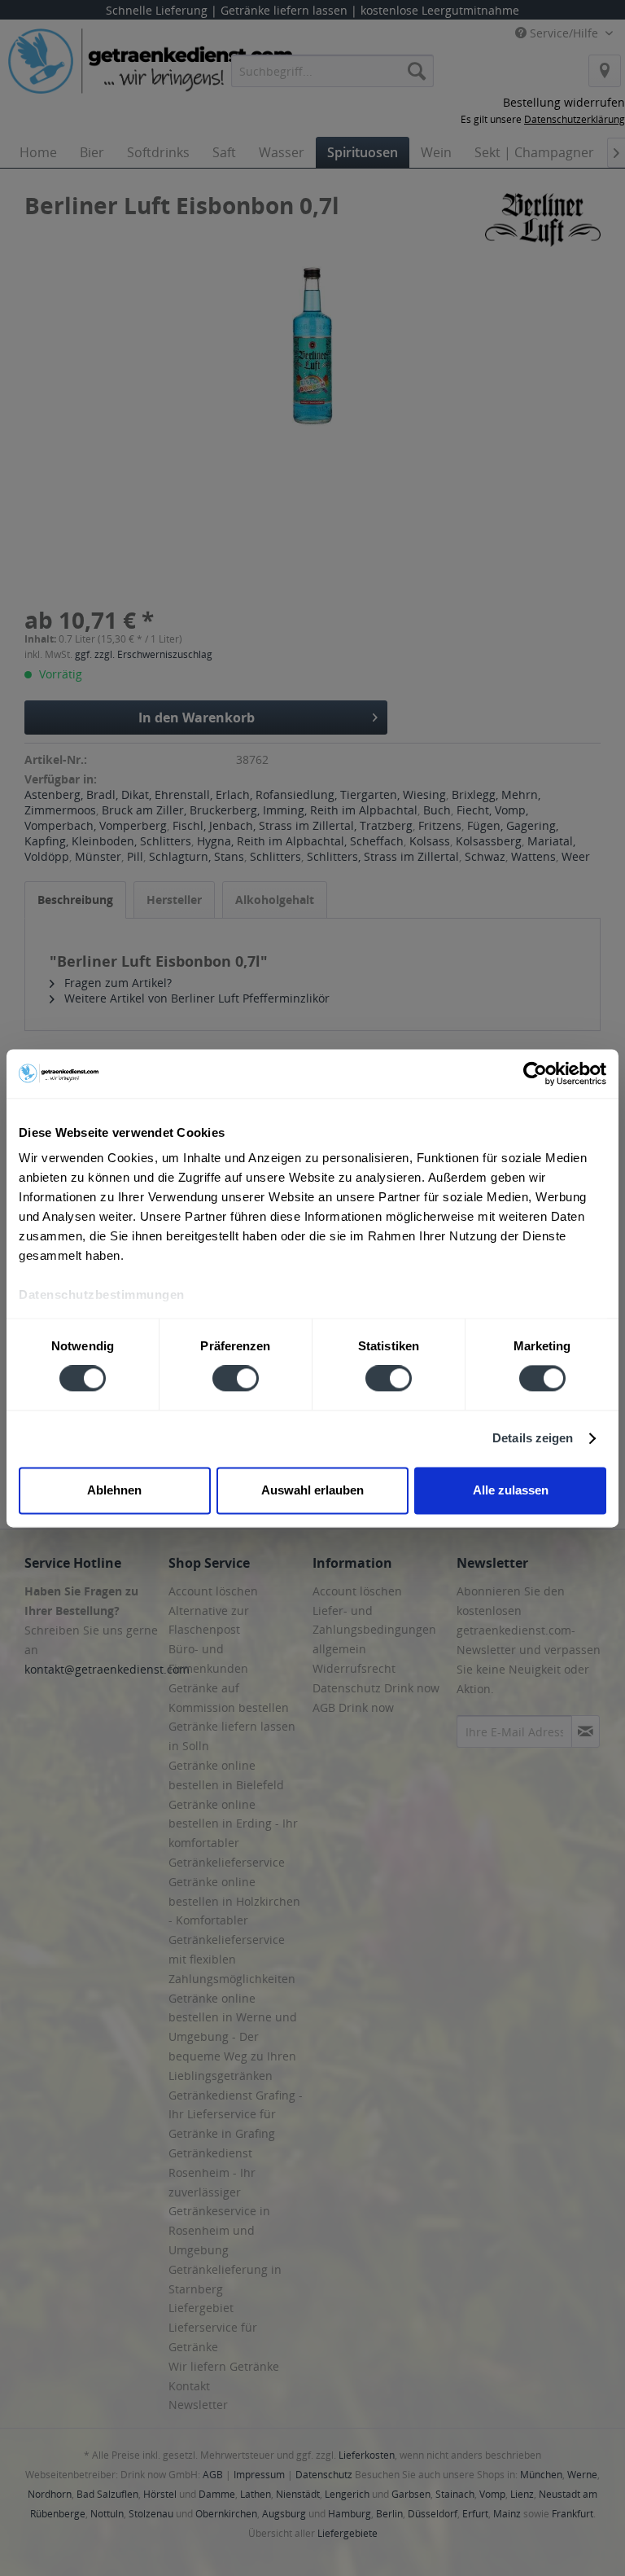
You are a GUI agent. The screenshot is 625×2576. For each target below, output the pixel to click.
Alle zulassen (511, 1490)
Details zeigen (533, 1439)
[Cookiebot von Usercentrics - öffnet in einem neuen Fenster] (535, 1073)
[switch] (236, 1379)
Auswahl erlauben (312, 1490)
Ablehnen (114, 1490)
